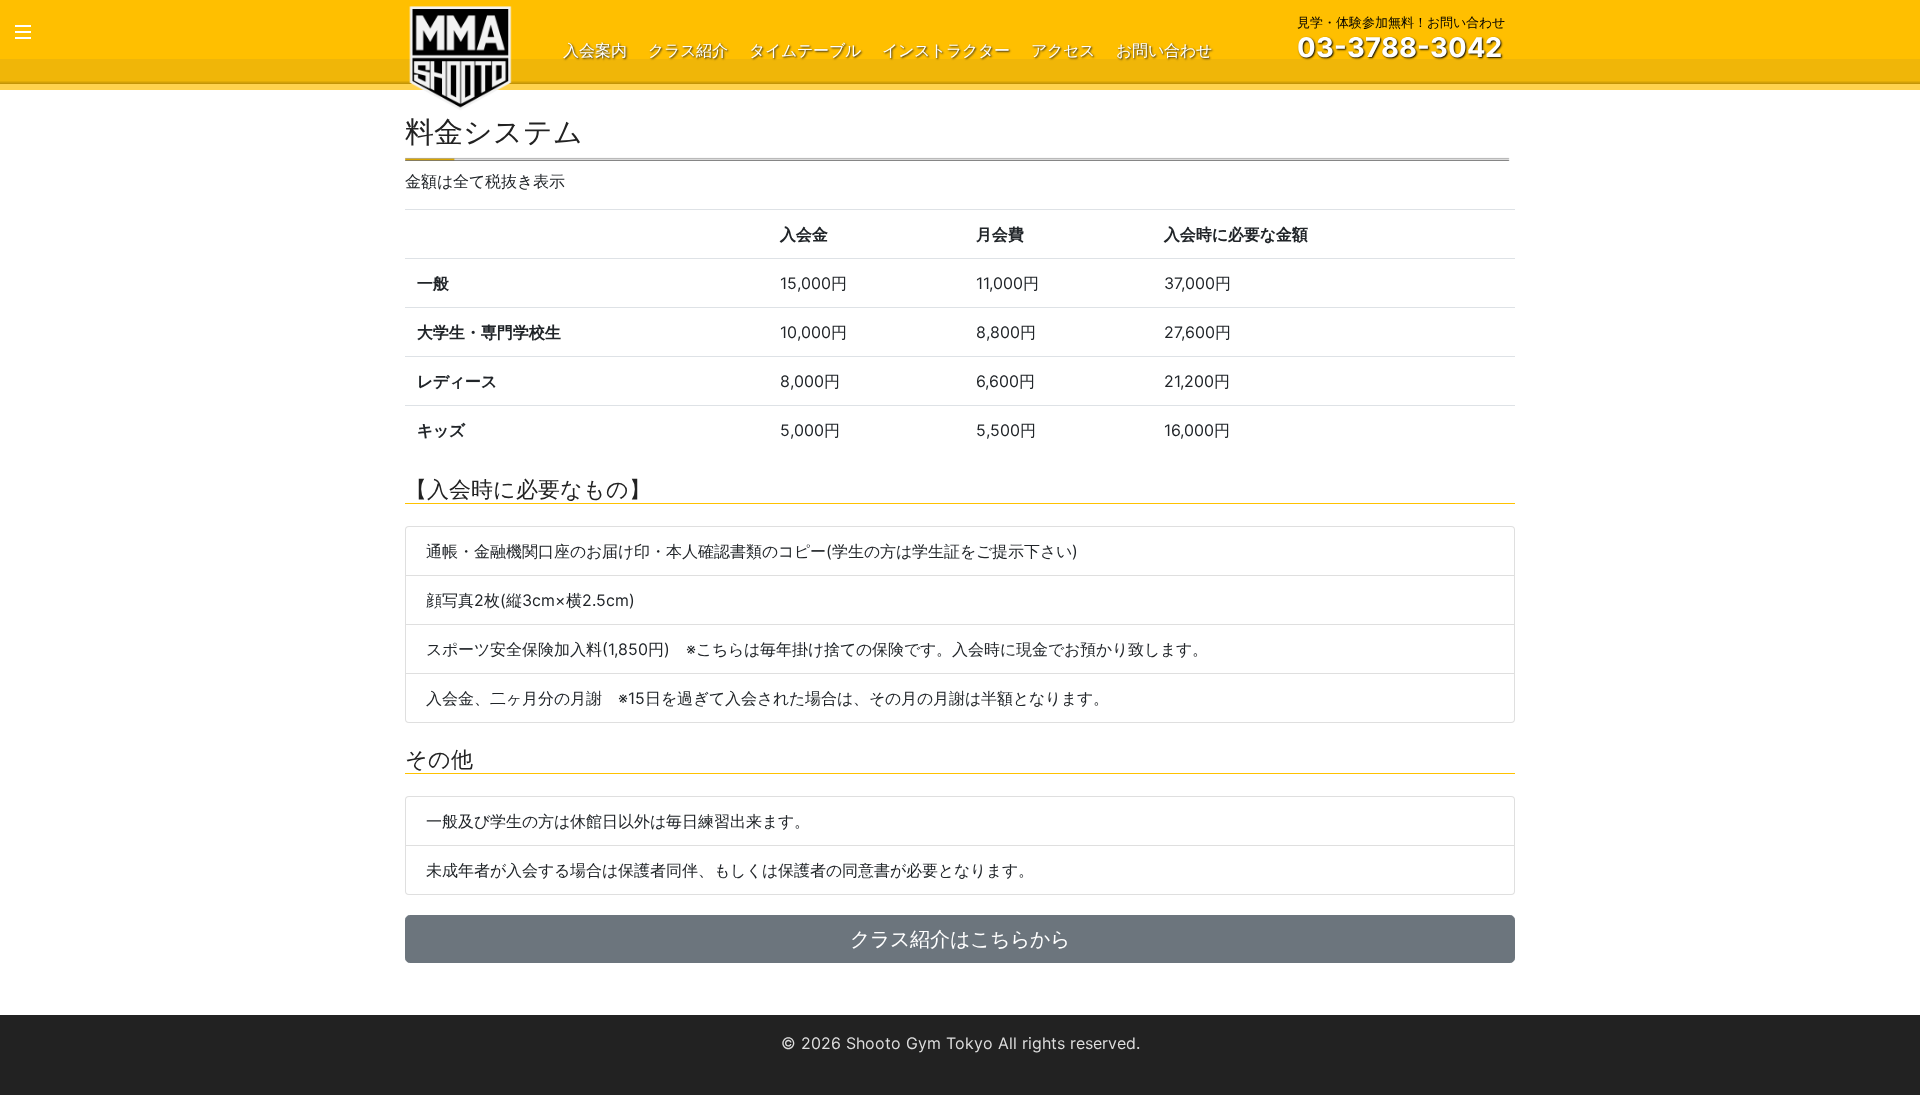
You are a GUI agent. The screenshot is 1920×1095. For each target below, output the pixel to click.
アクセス (1063, 50)
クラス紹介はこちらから (960, 939)
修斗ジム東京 (460, 57)
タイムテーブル (805, 50)
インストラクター (946, 50)
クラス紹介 (688, 50)
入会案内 (595, 50)
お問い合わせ (1164, 50)
